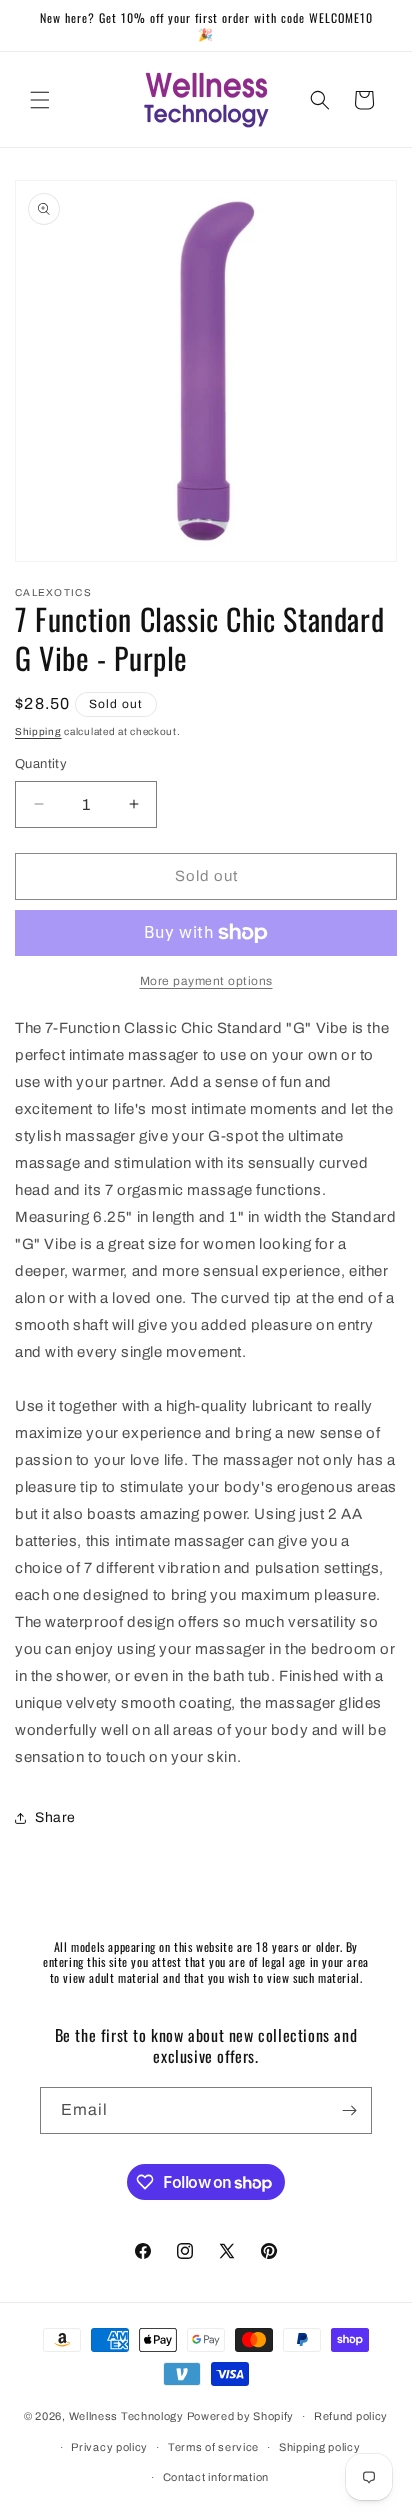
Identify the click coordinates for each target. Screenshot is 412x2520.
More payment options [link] (206, 981)
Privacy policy (109, 2447)
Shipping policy (320, 2447)
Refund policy (351, 2416)
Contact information (216, 2477)
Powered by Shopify (241, 2416)
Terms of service (213, 2447)
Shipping (38, 731)
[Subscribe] (349, 2110)
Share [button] (55, 1817)
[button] (40, 100)
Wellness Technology (126, 2416)
